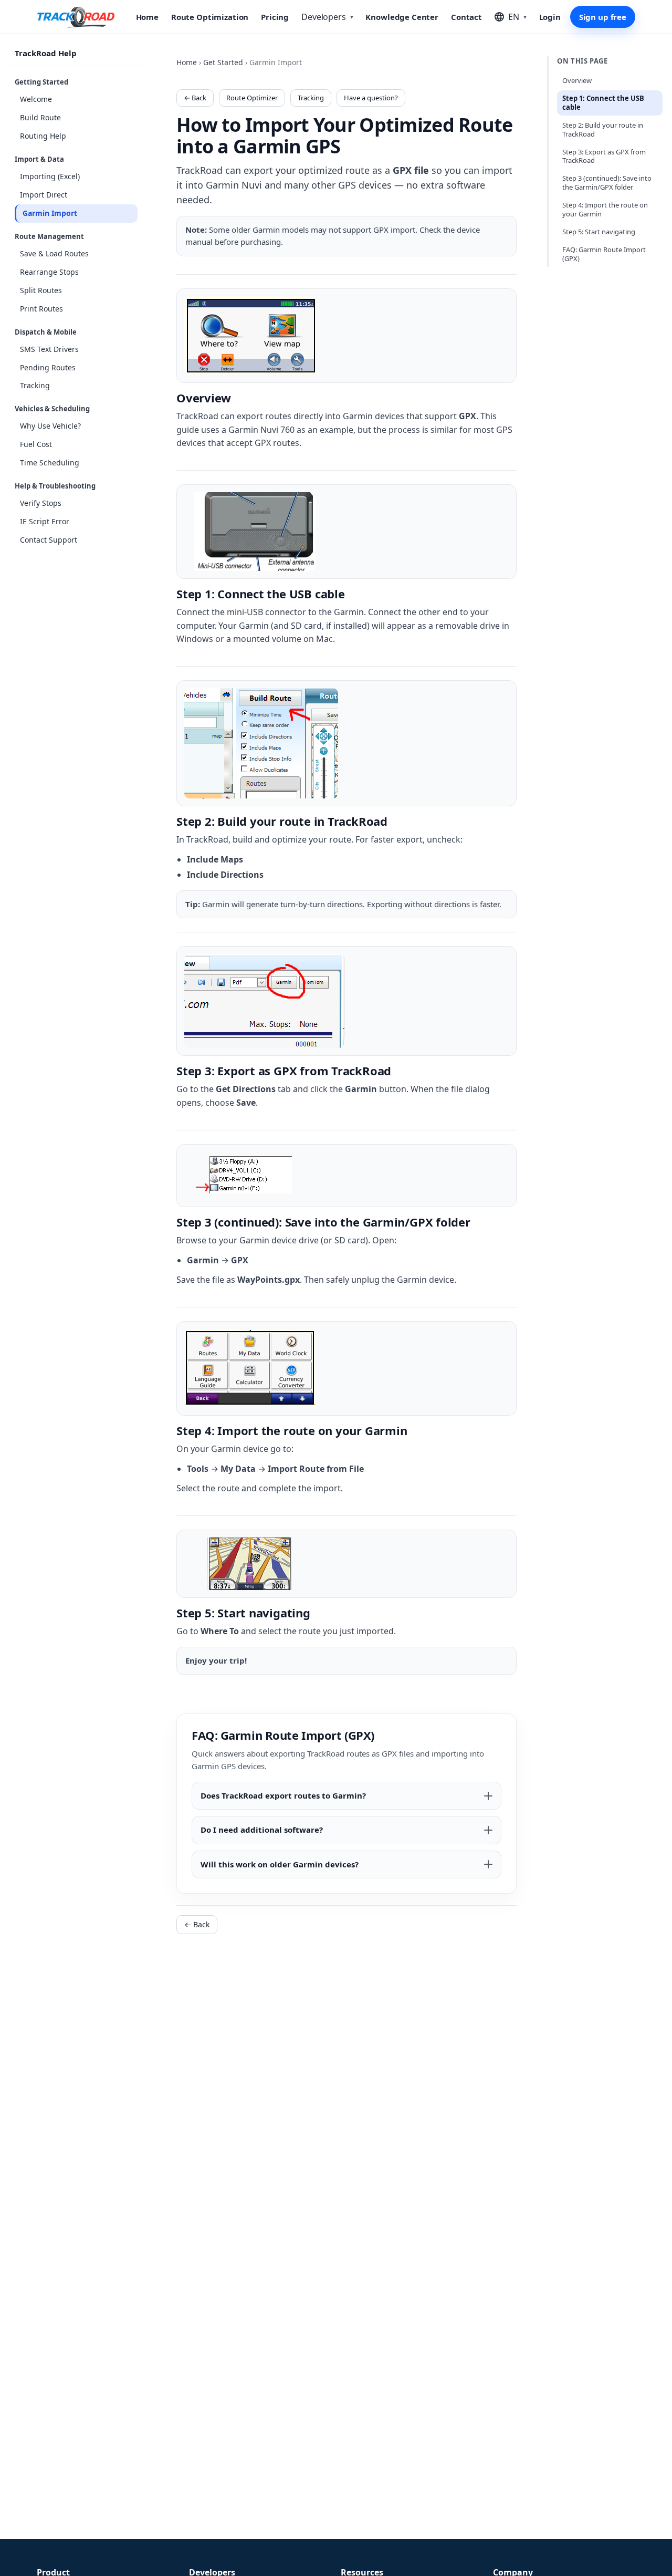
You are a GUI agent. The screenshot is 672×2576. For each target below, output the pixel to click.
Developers (327, 17)
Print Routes (41, 309)
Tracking (35, 386)
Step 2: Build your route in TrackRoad (603, 129)
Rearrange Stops (49, 272)
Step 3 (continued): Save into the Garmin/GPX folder (607, 183)
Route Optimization (210, 17)
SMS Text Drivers (49, 349)
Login (550, 17)
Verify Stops (41, 503)
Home (147, 17)
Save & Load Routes (54, 253)
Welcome (36, 99)
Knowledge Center (402, 17)
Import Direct (44, 195)
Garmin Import (50, 213)
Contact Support (49, 540)
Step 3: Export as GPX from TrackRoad (604, 156)
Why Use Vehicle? (50, 426)
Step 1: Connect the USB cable (603, 103)
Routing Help (43, 136)
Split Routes (41, 290)
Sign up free (603, 17)
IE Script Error (45, 521)
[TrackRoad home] (76, 17)
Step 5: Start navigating (599, 232)
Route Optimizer (252, 98)
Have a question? (371, 98)
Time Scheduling (50, 463)
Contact (466, 17)
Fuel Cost (36, 444)
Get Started (223, 62)
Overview (577, 80)
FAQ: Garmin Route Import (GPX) (604, 254)
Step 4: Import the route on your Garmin (605, 209)
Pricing (275, 17)
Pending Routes (48, 367)
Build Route (40, 117)
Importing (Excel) (50, 176)
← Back (195, 98)
